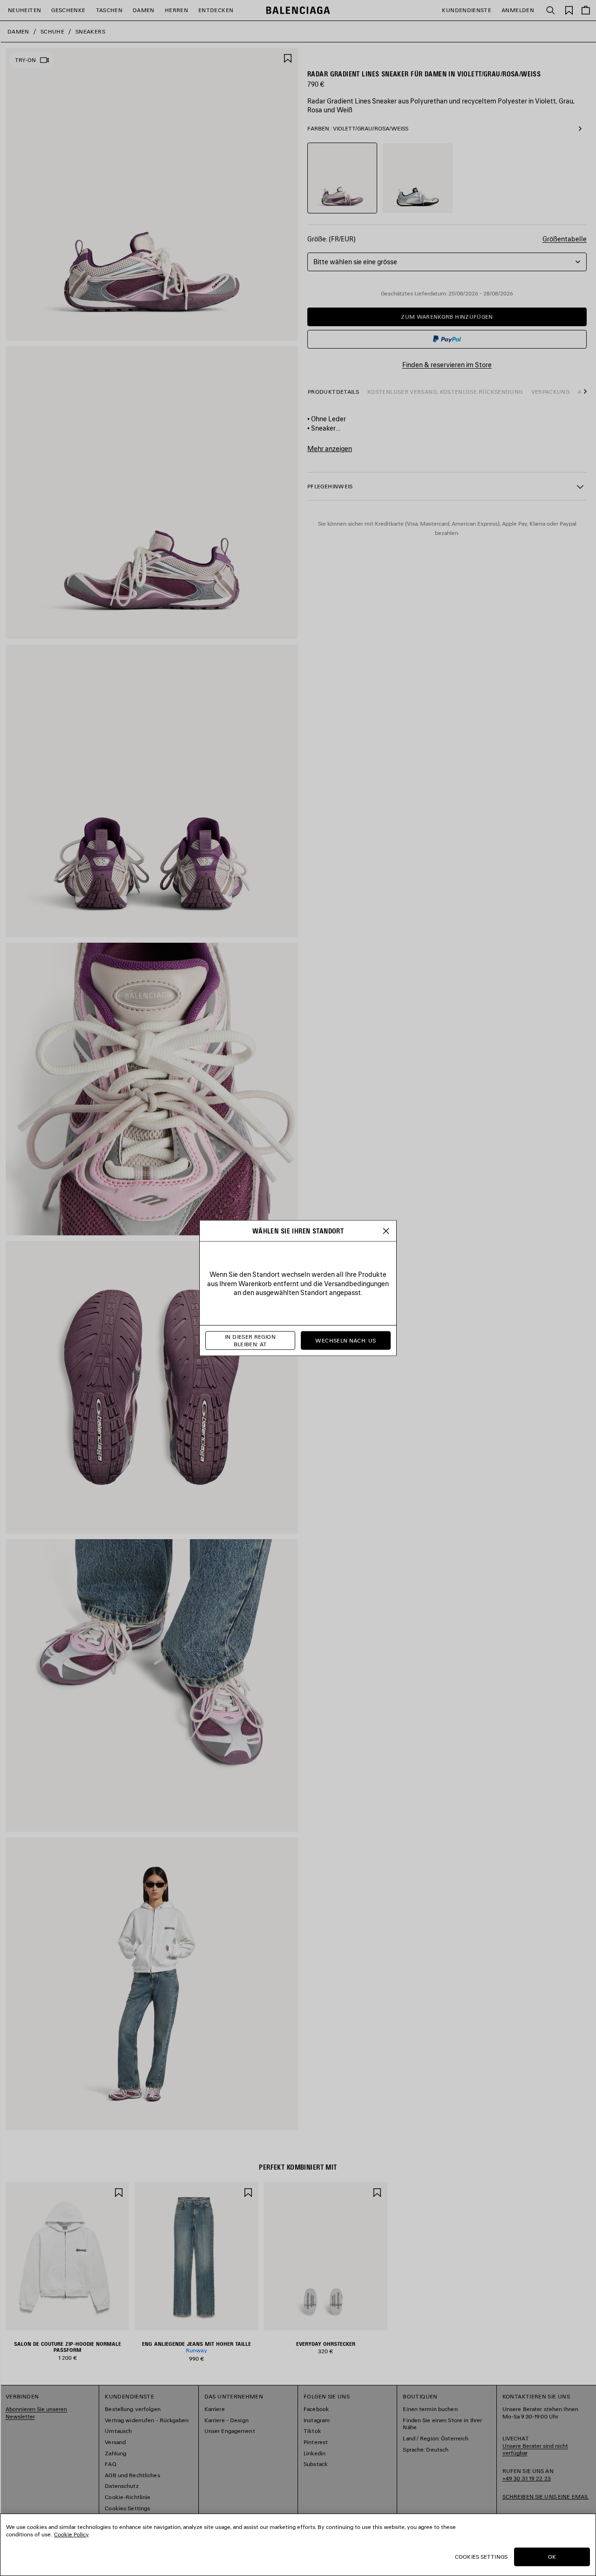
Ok (552, 2557)
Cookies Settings (481, 2557)
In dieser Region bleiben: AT (250, 1340)
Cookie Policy (71, 2534)
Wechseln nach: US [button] (345, 1340)
